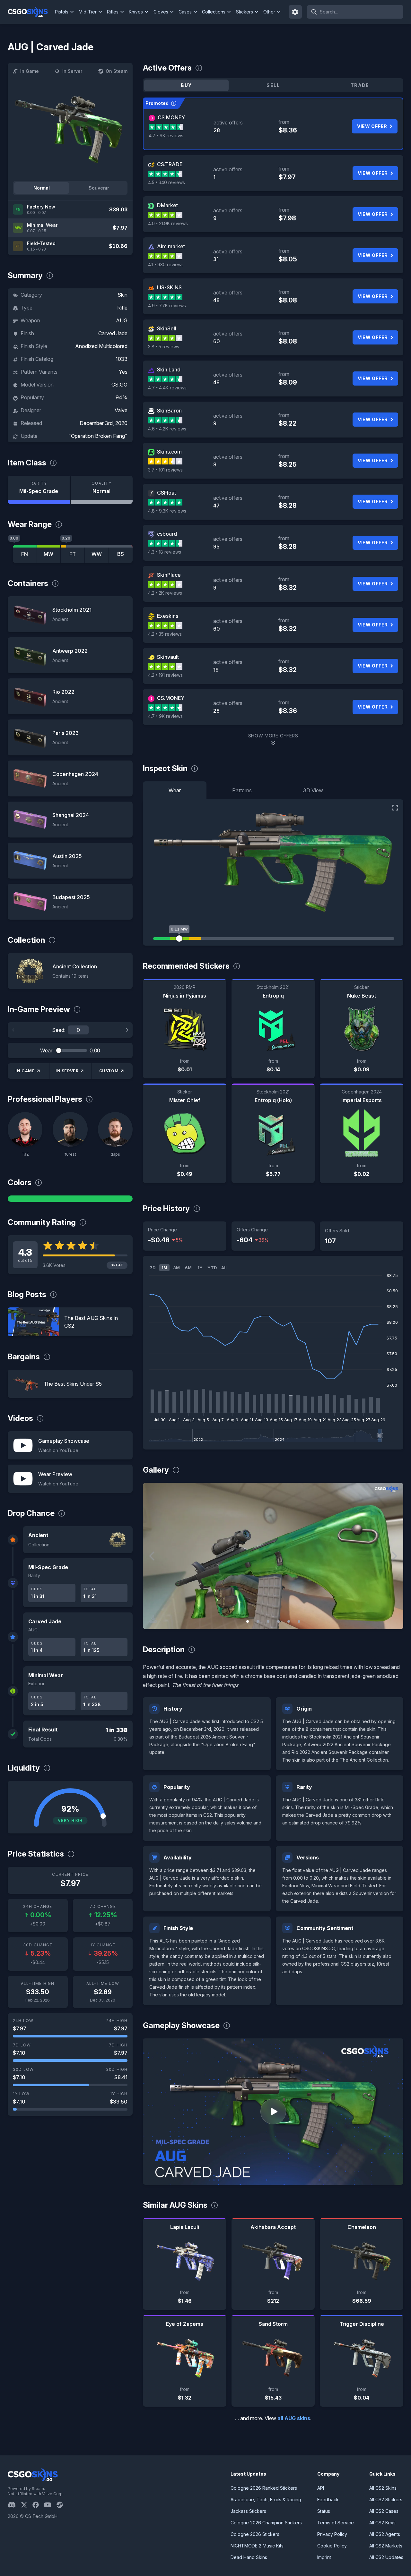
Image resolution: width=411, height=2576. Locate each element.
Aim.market (171, 246)
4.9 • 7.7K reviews (167, 306)
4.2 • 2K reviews (165, 593)
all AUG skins (294, 2418)
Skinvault (168, 657)
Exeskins (168, 616)
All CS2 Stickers (386, 2499)
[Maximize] (395, 808)
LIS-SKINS (169, 287)
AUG (122, 320)
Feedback (328, 2499)
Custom (109, 1071)
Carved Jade (113, 333)
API (321, 2488)
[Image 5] (289, 1621)
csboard (167, 534)
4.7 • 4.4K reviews (167, 388)
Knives (136, 12)
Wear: (47, 1050)
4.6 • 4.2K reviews (167, 429)
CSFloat (166, 493)
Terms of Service (336, 2523)
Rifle (122, 308)
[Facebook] (38, 2505)
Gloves (161, 12)
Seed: (59, 1030)
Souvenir (99, 188)
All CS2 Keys (382, 2523)
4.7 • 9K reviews (166, 136)
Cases (185, 12)
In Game (30, 71)
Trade (360, 85)
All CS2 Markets (386, 2546)
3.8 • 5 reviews (164, 347)
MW (48, 554)
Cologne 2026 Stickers (255, 2534)
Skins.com (169, 452)
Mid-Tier (88, 12)
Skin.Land (169, 370)
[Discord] (14, 2505)
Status (324, 2511)
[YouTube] (50, 2505)
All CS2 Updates (386, 2557)
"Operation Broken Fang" (98, 436)
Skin (122, 295)
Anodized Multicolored (101, 346)
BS (121, 554)
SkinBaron (169, 411)
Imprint (324, 2557)
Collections (214, 12)
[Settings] (295, 12)
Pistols (62, 12)
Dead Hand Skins (249, 2557)
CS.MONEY (171, 117)
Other (269, 12)
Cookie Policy (332, 2546)
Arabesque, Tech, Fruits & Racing (266, 2499)
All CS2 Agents (385, 2534)
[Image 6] (299, 1621)
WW (97, 554)
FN (25, 554)
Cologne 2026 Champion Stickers (266, 2523)
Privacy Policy (332, 2534)
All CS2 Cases (384, 2511)
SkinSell (167, 328)
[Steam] (62, 2505)
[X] (27, 2505)
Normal (42, 188)
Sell (273, 85)
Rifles (113, 12)
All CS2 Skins (383, 2488)
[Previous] (13, 1030)
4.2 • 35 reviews (165, 634)
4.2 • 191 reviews (165, 675)
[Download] (153, 1619)
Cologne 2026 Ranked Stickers (264, 2488)
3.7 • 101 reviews (165, 470)
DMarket (167, 205)
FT (73, 554)
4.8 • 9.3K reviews (167, 511)
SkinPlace (169, 575)
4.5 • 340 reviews (166, 182)
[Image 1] (248, 1621)
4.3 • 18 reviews (165, 552)
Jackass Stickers (248, 2511)
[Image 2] (258, 1621)
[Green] (70, 1199)
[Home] (30, 12)
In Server (72, 71)
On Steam (117, 71)
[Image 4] (278, 1621)
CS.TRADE (170, 164)
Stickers (245, 12)
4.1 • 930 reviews (166, 264)
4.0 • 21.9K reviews (168, 223)
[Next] (127, 1030)
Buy (186, 85)
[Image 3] (268, 1621)
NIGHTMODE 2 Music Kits (257, 2546)
